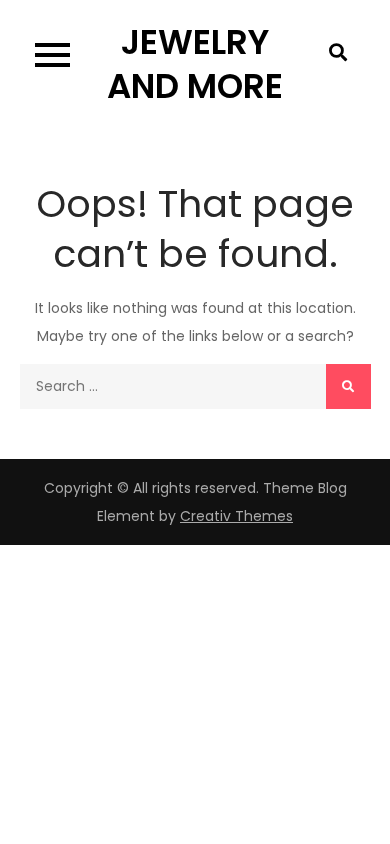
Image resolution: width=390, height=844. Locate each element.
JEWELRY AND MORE (195, 64)
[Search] (348, 386)
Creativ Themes (236, 516)
